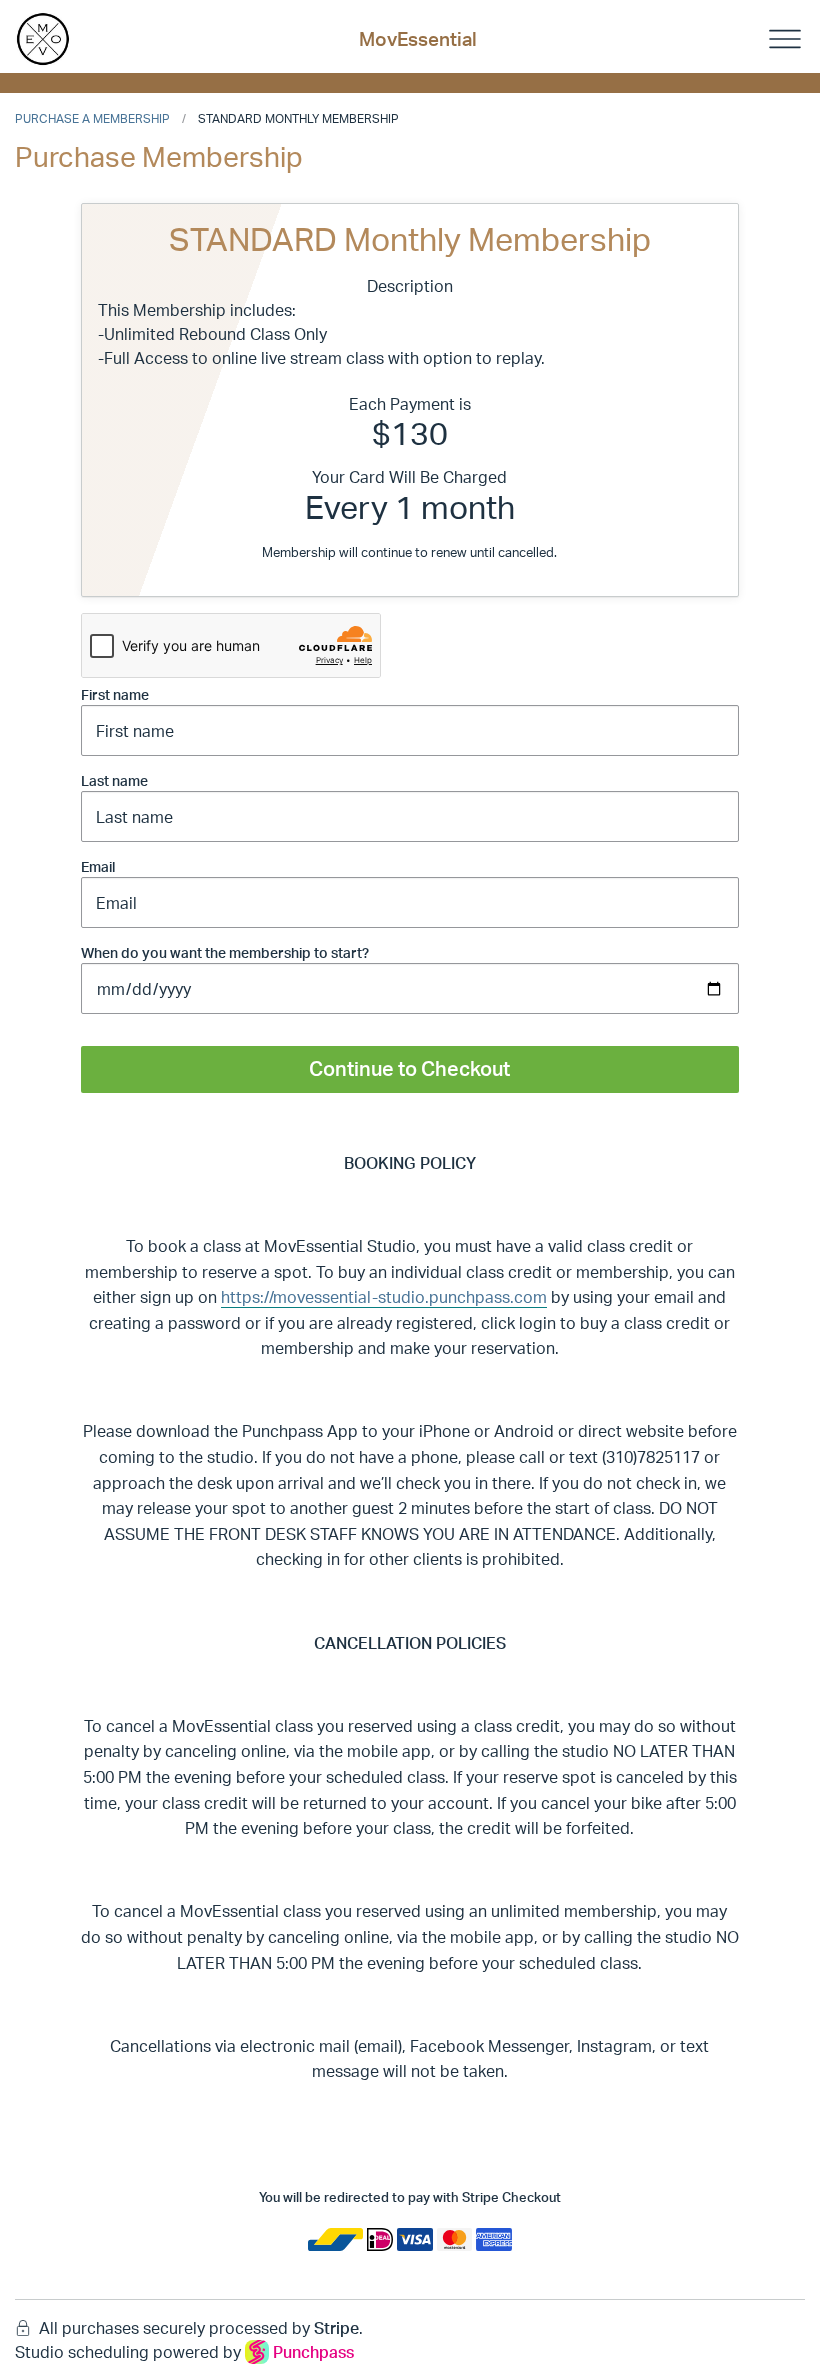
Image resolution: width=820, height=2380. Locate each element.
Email (98, 866)
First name (115, 694)
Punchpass (313, 2352)
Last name (114, 780)
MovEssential (418, 39)
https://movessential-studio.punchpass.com (384, 1297)
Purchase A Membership (92, 118)
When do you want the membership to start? (225, 952)
